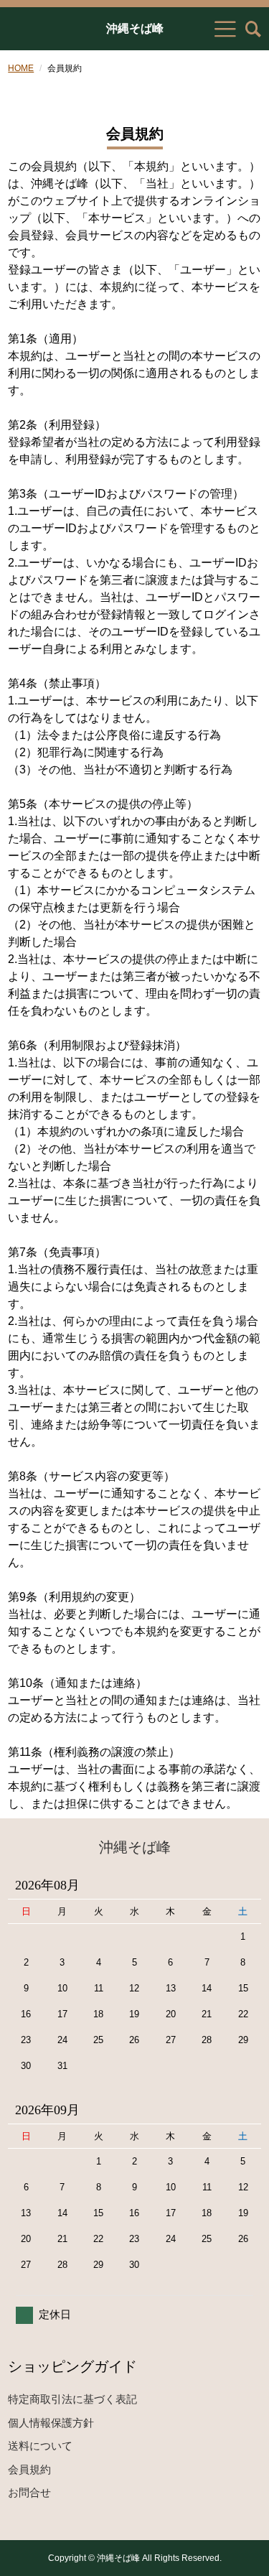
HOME (21, 68)
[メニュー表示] (225, 29)
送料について (40, 2446)
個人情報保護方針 (51, 2423)
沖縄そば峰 (135, 29)
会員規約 (29, 2469)
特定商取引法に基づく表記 (72, 2399)
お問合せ (29, 2492)
